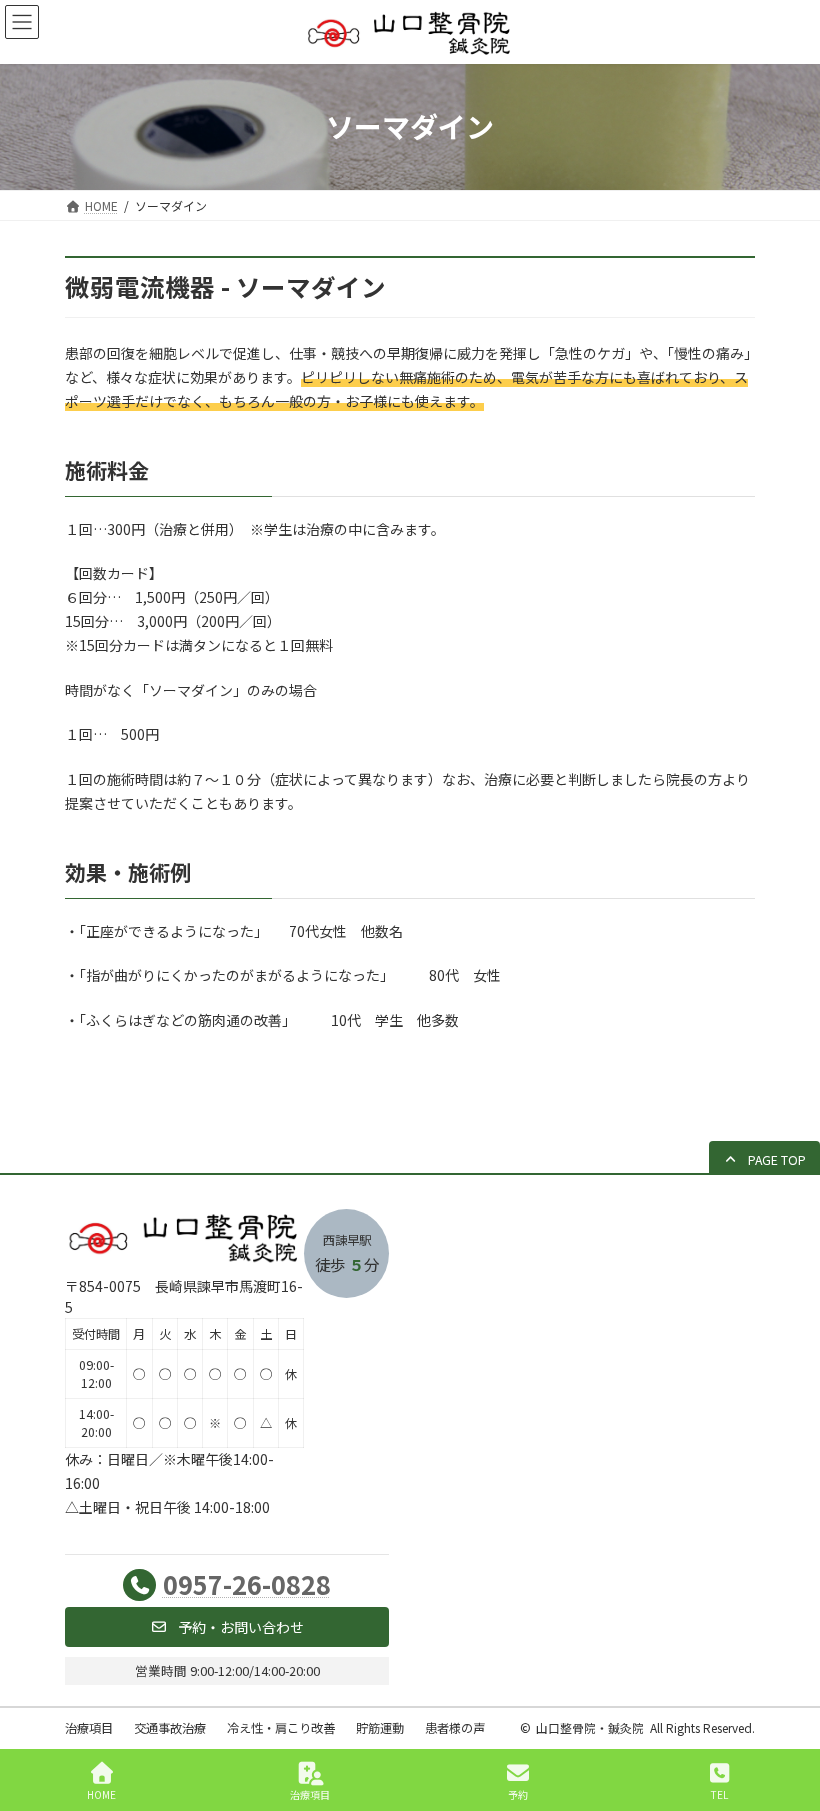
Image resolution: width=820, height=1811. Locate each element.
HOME (101, 1794)
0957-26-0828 (247, 1584)
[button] (764, 1159)
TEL (719, 1794)
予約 (518, 1794)
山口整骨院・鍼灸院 (590, 1727)
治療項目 (310, 1794)
